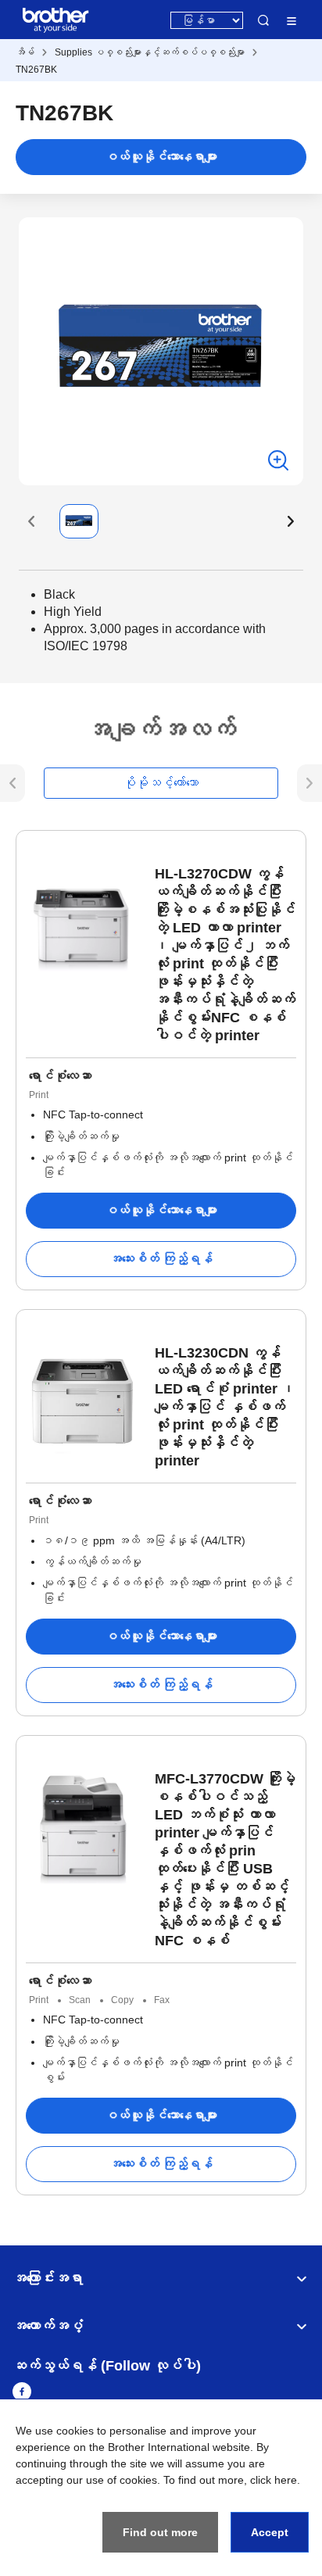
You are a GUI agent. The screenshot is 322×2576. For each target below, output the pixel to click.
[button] (31, 521)
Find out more (160, 2532)
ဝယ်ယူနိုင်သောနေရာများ (161, 157)
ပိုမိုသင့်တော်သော (161, 783)
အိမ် (25, 52)
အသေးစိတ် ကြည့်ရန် (161, 1259)
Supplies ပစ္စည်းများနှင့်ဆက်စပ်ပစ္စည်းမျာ (150, 52)
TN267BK (36, 70)
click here (274, 2480)
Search (263, 20)
